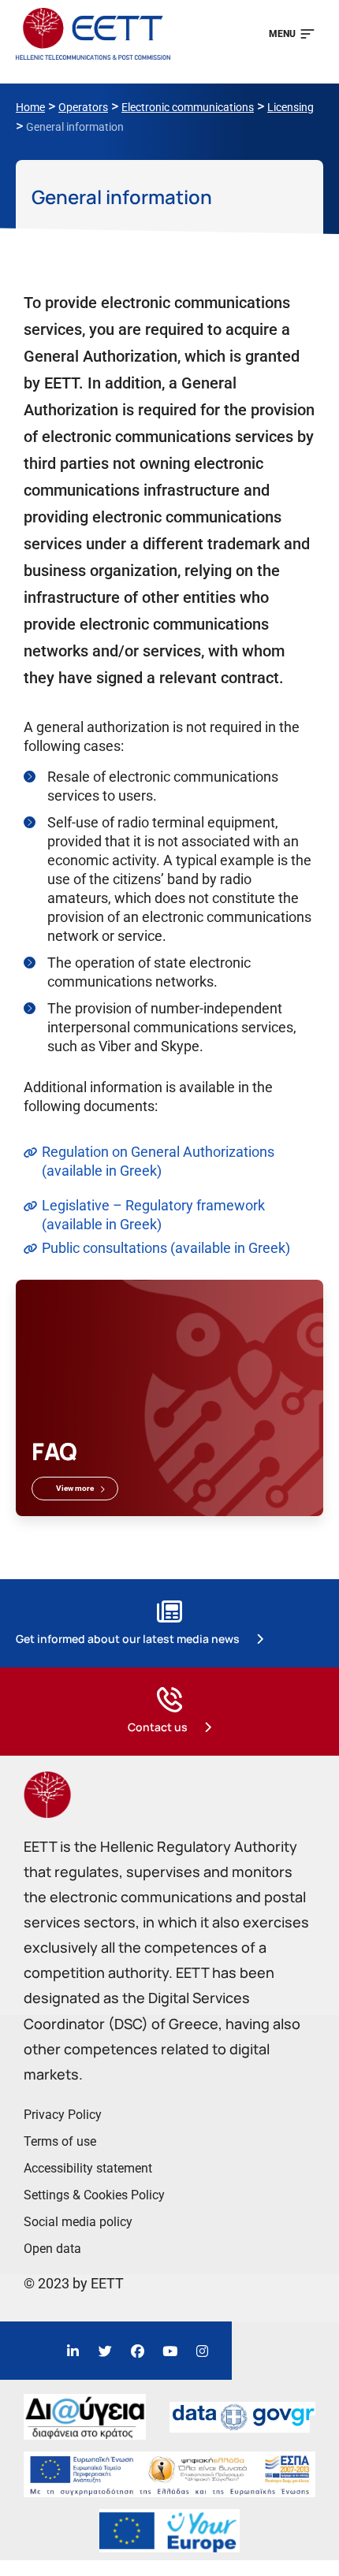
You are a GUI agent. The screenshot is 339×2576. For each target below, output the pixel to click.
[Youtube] (170, 2351)
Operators (83, 107)
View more (75, 1488)
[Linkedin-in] (73, 2351)
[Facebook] (138, 2351)
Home (30, 107)
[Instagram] (203, 2351)
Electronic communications (188, 107)
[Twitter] (106, 2351)
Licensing (291, 107)
